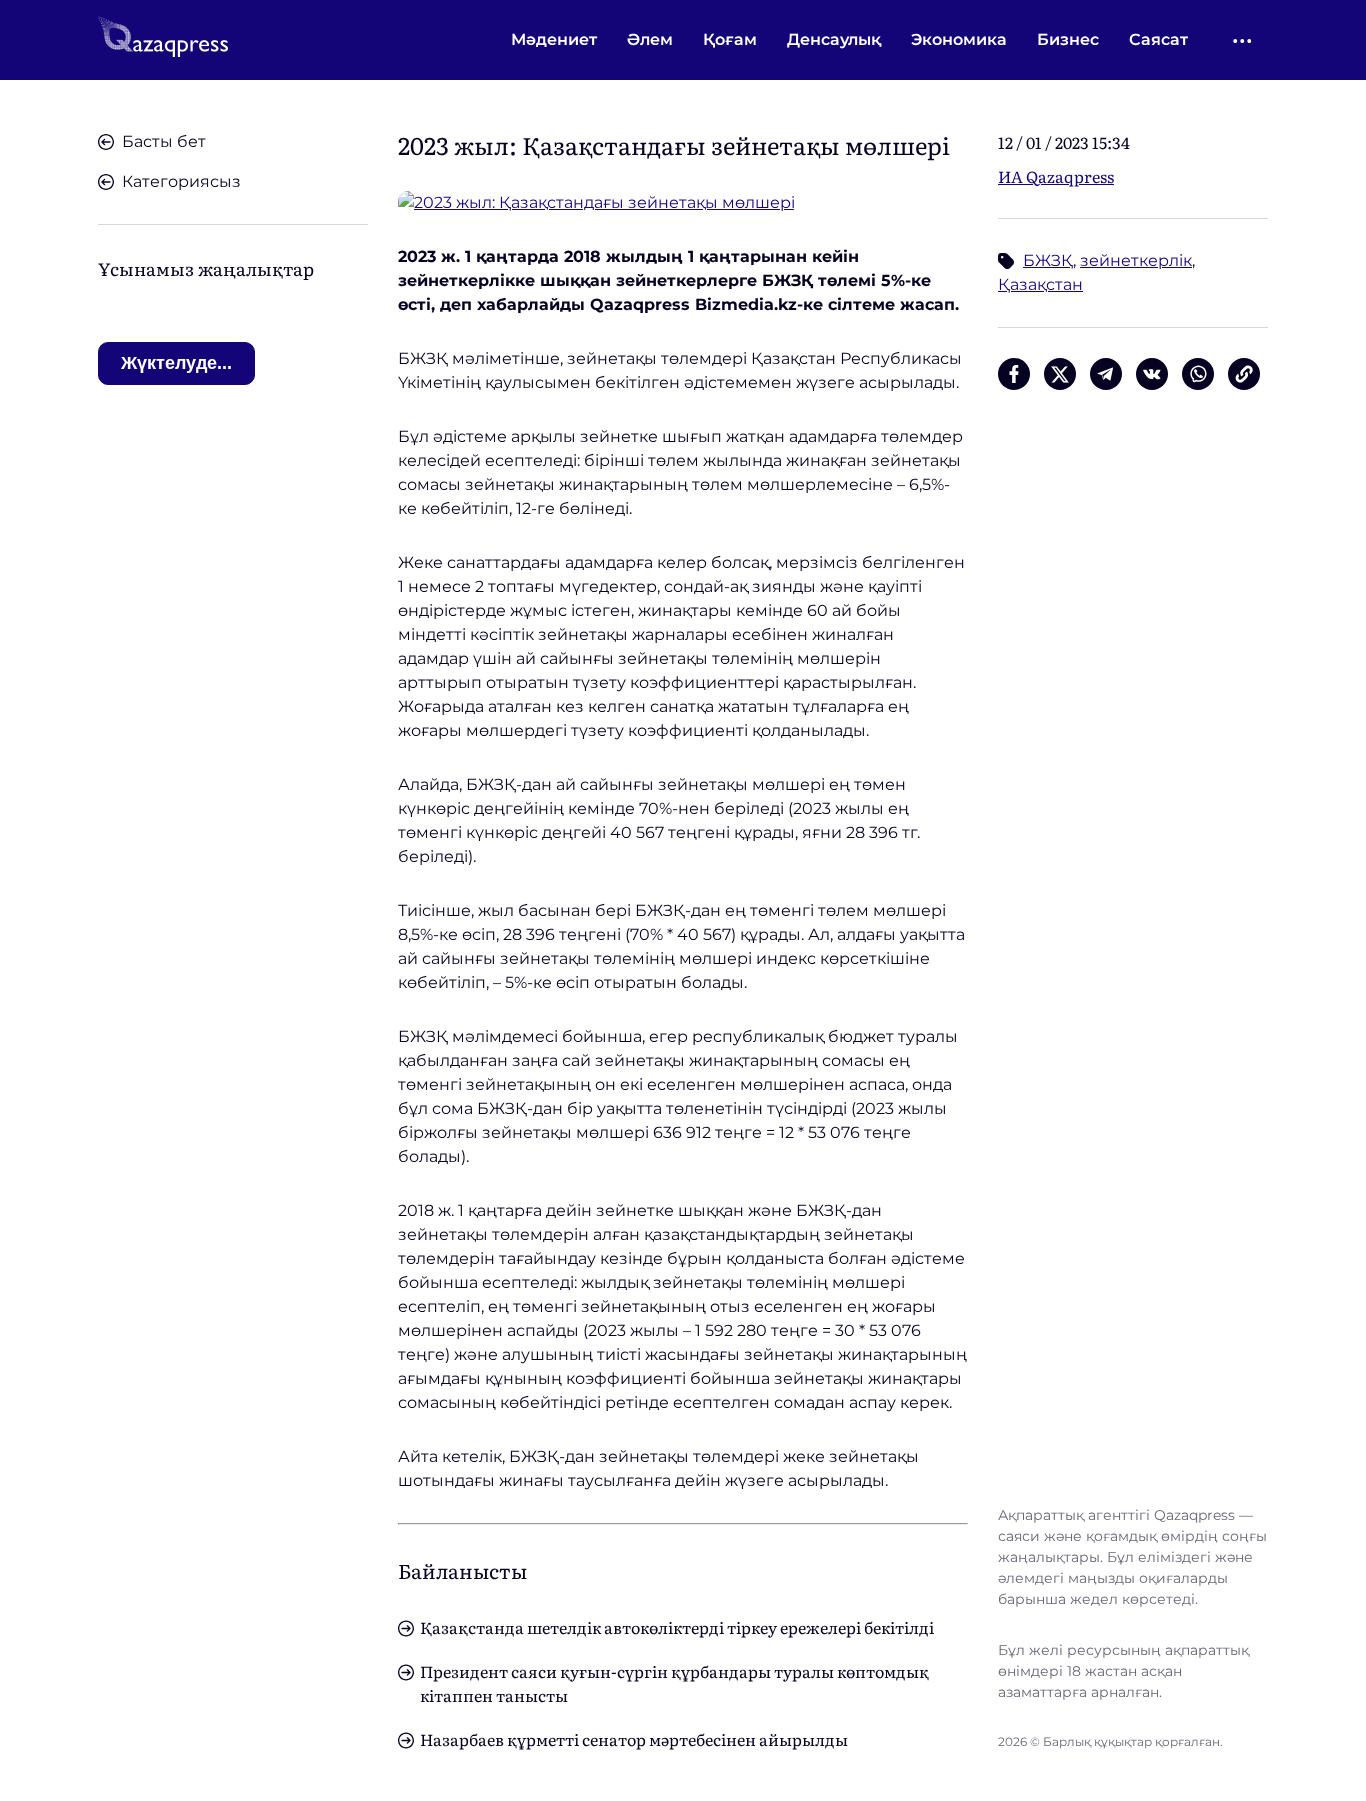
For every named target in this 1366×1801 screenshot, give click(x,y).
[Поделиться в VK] (1152, 374)
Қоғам (730, 39)
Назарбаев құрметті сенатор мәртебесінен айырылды (634, 1739)
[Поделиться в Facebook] (1014, 374)
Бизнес (1068, 39)
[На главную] (163, 40)
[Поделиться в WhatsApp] (1198, 374)
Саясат (1158, 39)
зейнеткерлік (1136, 260)
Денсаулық (834, 39)
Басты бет (164, 141)
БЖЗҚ (1048, 260)
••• (1243, 40)
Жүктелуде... (176, 363)
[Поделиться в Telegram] (1106, 374)
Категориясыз (181, 181)
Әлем (650, 39)
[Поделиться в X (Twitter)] (1060, 374)
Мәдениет (554, 39)
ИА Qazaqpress (1056, 176)
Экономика (959, 39)
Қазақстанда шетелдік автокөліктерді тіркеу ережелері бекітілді (677, 1627)
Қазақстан (1040, 284)
